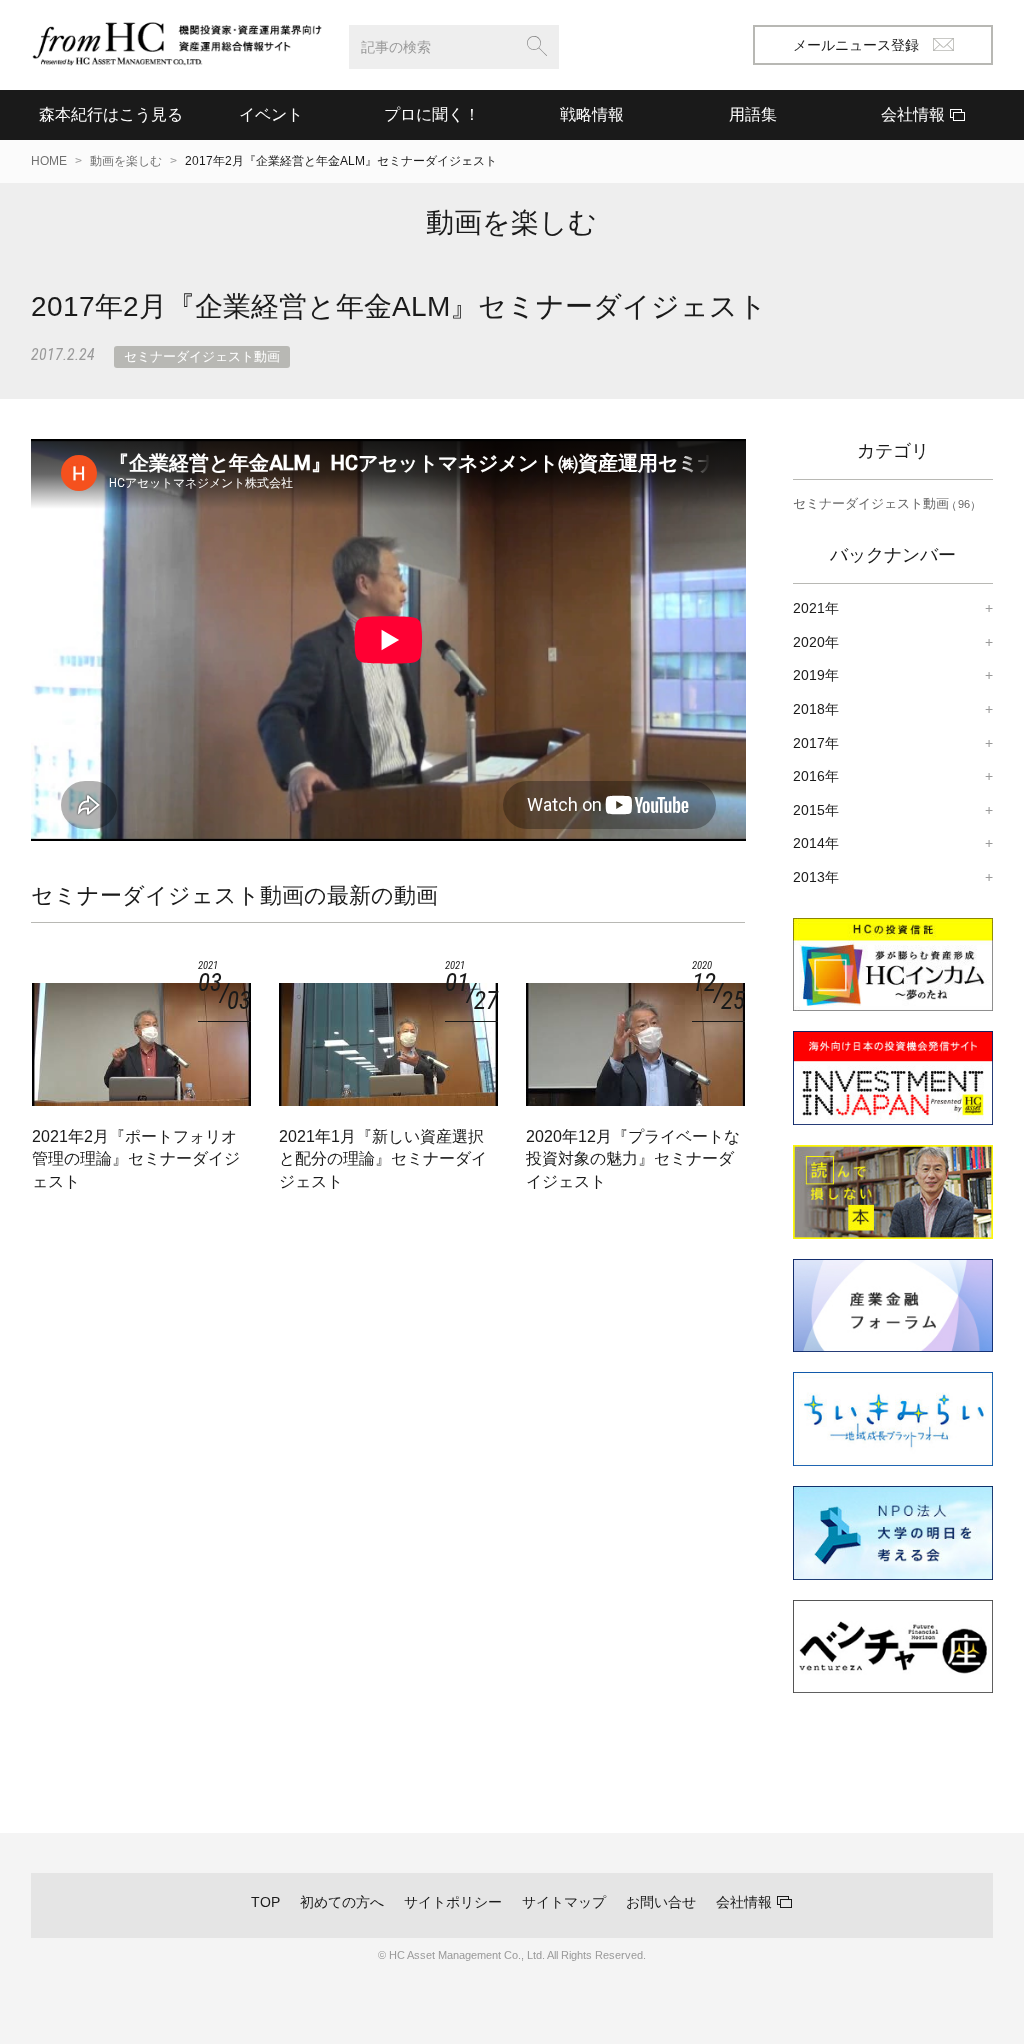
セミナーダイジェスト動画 (202, 356)
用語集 (753, 114)
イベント (271, 114)
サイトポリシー (453, 1902)
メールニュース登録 (856, 45)
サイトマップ (564, 1902)
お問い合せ (661, 1902)
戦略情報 (592, 114)
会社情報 (744, 1902)
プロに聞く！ (432, 114)
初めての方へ (342, 1902)
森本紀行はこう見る (111, 114)
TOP (265, 1902)
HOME (49, 161)
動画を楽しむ (126, 161)
